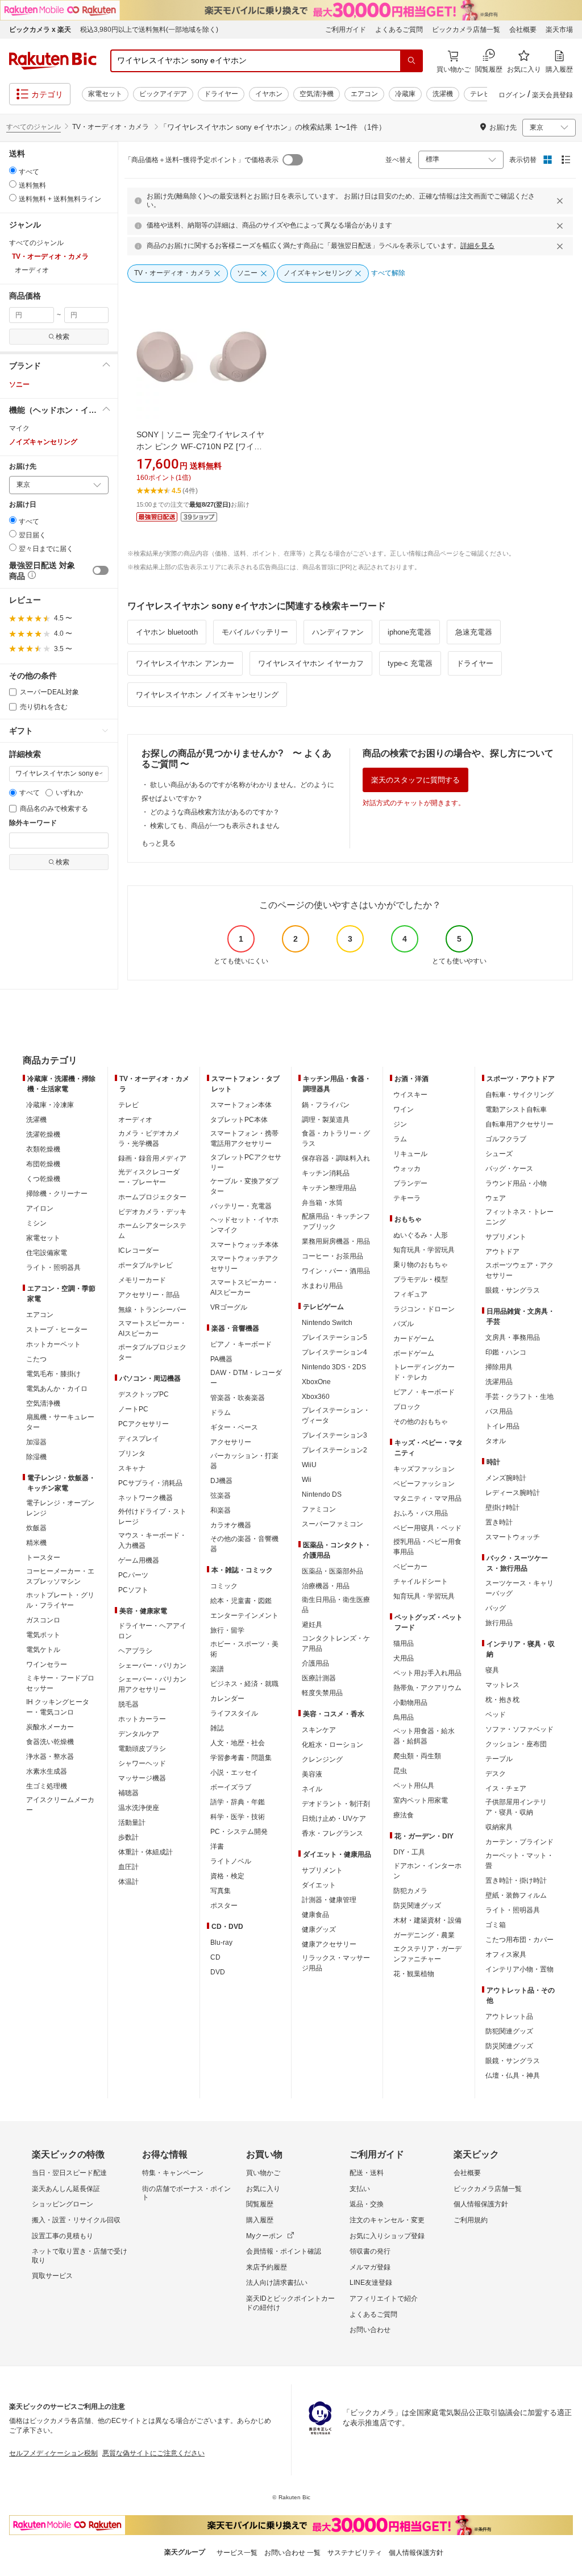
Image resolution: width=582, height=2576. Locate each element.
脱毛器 (128, 1704)
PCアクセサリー (144, 1424)
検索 (63, 337)
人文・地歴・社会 (238, 1743)
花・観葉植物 (414, 1974)
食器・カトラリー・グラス (336, 1138)
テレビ (480, 94)
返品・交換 (367, 2204)
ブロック (407, 1407)
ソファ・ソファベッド (519, 1729)
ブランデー (410, 1183)
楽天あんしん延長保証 (66, 2189)
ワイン (404, 1109)
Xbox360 (316, 1397)
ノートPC (133, 1409)
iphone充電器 (410, 632)
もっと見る (159, 843)
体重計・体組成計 (145, 1852)
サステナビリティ (355, 2553)
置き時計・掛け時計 (516, 1881)
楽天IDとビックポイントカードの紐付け (290, 2303)
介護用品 (315, 1663)
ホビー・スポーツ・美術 (244, 1649)
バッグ (496, 1608)
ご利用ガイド (346, 30)
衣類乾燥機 (43, 1149)
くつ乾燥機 (43, 1179)
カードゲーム (414, 1339)
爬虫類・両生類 (417, 1756)
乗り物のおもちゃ (421, 1265)
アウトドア (502, 1252)
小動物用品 (410, 1703)
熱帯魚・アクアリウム (427, 1688)
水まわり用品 (322, 1286)
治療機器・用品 (326, 1586)
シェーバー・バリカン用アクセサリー (152, 1684)
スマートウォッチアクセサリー (244, 1264)
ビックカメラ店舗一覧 (466, 30)
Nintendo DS (322, 1494)
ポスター (224, 1906)
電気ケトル (43, 1650)
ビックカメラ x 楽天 (40, 30)
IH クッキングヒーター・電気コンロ (58, 1707)
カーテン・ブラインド (519, 1842)
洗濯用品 (499, 1382)
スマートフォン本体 (241, 1105)
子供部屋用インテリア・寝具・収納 (516, 1807)
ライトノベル (231, 1861)
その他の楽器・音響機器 (244, 1544)
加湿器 (36, 1442)
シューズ (499, 1154)
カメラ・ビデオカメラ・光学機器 (149, 1138)
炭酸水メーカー (50, 1727)
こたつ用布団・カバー (519, 1940)
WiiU (309, 1465)
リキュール (410, 1154)
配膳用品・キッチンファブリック (336, 1221)
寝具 (492, 1670)
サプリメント (322, 1870)
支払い (360, 2189)
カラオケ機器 (231, 1525)
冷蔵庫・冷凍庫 (50, 1105)
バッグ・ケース (509, 1169)
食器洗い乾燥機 (50, 1742)
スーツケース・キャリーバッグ (519, 1588)
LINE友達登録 (371, 2283)
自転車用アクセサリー (519, 1124)
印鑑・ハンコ (506, 1352)
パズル (404, 1324)
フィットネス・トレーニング (519, 1217)
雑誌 (217, 1728)
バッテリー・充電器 (241, 1206)
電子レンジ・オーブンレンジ (60, 1508)
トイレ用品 (502, 1426)
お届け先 (23, 467)
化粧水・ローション (332, 1745)
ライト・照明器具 (53, 1268)
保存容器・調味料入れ (336, 1158)
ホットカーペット (53, 1344)
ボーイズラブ (231, 1787)
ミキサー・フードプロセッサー (60, 1683)
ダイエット (319, 1885)
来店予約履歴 (267, 2267)
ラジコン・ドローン (424, 1309)
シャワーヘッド (142, 1763)
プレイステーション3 (334, 1435)
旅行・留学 (227, 1630)
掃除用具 (499, 1367)
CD (215, 1957)
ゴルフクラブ (506, 1139)
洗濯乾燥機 (43, 1134)
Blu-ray (221, 1943)
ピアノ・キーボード (241, 1344)
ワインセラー (47, 1664)
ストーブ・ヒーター (57, 1330)
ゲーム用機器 (139, 1560)
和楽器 (221, 1510)
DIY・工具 (409, 1852)
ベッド (496, 1714)
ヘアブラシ (135, 1651)
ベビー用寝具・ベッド (427, 1528)
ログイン (512, 95)
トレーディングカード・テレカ (424, 1372)
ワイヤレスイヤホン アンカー (185, 663)
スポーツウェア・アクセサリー (519, 1270)
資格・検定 (227, 1876)
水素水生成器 (47, 1771)
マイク (19, 428)
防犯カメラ (410, 1891)
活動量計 (132, 1823)
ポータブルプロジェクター (152, 1352)
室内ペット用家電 (421, 1800)
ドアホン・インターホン (427, 1871)
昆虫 (400, 1771)
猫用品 (404, 1643)
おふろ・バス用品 (421, 1513)
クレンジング (322, 1759)
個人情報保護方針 (481, 2204)
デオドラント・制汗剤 (336, 1804)
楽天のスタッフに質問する (415, 780)
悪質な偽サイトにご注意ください (153, 2453)
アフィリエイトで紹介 (384, 2298)
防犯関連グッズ (509, 2031)
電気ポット (43, 1635)
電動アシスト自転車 (516, 1109)
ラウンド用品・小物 (516, 1183)
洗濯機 (443, 94)
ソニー (19, 384)
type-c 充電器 (410, 663)
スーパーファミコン (332, 1524)
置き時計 (499, 1522)
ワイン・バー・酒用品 (336, 1271)
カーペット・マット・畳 (519, 1861)
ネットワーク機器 (145, 1498)
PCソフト (133, 1590)
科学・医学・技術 (238, 1817)
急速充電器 (474, 632)
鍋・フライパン (326, 1105)
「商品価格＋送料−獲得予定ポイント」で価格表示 (201, 160)
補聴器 (128, 1793)
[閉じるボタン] (562, 201)
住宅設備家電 (47, 1253)
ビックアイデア (163, 94)
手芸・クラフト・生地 (519, 1397)
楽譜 (217, 1669)
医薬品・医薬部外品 (332, 1571)
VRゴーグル (229, 1307)
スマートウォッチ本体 (244, 1245)
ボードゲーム (414, 1353)
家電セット (105, 94)
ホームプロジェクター (152, 1197)
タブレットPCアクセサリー (246, 1162)
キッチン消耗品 (326, 1173)
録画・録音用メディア (152, 1158)
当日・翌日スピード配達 (69, 2173)
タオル (496, 1441)
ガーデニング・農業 (424, 1935)
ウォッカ (407, 1169)
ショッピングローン (63, 2204)
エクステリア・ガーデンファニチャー (427, 1954)
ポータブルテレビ (145, 1265)
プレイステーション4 (334, 1352)
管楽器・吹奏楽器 (238, 1398)
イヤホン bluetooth (167, 632)
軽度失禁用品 (322, 1693)
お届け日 (23, 505)
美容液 (312, 1774)
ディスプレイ (139, 1439)
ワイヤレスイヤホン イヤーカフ (311, 663)
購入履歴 (260, 2220)
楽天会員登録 (552, 95)
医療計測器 (319, 1678)
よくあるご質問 (399, 30)
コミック (224, 1586)
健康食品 (315, 1915)
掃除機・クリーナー (57, 1194)
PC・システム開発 (239, 1832)
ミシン (36, 1223)
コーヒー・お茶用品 (332, 1256)
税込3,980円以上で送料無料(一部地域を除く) (149, 30)
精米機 (36, 1543)
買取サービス (52, 2276)
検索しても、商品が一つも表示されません (215, 826)
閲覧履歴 (260, 2204)
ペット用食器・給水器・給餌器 (424, 1736)
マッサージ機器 (142, 1778)
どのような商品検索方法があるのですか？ (215, 812)
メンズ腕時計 (506, 1478)
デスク (496, 1774)
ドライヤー (221, 94)
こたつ (36, 1359)
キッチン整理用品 (329, 1188)
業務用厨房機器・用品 (336, 1241)
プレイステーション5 (334, 1337)
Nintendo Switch (327, 1323)
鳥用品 (404, 1717)
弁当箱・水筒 (322, 1203)
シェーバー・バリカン (152, 1666)
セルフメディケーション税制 (53, 2453)
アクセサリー (231, 1442)
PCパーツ (133, 1575)
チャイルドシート (421, 1581)
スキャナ (132, 1468)
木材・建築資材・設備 (427, 1920)
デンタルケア (139, 1734)
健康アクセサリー (329, 1944)
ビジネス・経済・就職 (244, 1684)
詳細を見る (477, 246)
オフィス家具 (506, 1954)
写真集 (221, 1891)
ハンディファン (338, 632)
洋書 (217, 1846)
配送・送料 (367, 2173)
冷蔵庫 (405, 94)
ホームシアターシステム (152, 1231)
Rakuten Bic (53, 61)
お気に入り (263, 2189)
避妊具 (312, 1625)
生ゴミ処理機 (47, 1786)
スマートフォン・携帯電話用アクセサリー (244, 1138)
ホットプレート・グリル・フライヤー (60, 1600)
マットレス (502, 1685)
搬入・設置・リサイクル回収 (76, 2220)
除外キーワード (33, 823)
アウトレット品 (509, 2016)
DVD (218, 1972)
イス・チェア (506, 1788)
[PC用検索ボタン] (411, 61)
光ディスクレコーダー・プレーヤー (149, 1177)
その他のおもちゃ (421, 1422)
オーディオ (135, 1120)
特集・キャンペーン (173, 2173)
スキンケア (319, 1730)
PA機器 (221, 1359)
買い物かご (263, 2173)
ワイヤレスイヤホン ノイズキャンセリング (207, 695)
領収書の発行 (370, 2251)
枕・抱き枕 (502, 1700)
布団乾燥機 (43, 1164)
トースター (43, 1558)
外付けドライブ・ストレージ (152, 1517)
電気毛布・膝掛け (53, 1374)
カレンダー (227, 1699)
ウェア (496, 1198)
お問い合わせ (370, 2330)
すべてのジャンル (34, 127)
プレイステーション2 (334, 1450)
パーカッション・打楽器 (244, 1461)
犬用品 (404, 1658)
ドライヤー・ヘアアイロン (152, 1631)
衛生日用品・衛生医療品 (336, 1605)
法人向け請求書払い (277, 2283)
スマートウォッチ (513, 1537)
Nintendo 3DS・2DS (334, 1367)
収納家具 (499, 1827)
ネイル (312, 1789)
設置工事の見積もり (63, 2236)
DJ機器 (221, 1481)
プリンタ (132, 1453)
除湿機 (36, 1457)
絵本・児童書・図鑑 (241, 1601)
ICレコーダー (139, 1250)
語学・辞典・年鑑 (238, 1802)
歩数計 (128, 1837)
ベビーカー (410, 1567)
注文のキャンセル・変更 (387, 2220)
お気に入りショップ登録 (387, 2236)
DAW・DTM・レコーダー (246, 1378)
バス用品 (499, 1411)
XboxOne (316, 1382)
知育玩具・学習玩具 (424, 1250)
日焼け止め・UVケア (334, 1819)
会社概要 (523, 30)
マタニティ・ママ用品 (427, 1498)
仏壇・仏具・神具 (513, 2076)
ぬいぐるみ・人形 (421, 1235)
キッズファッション (424, 1469)
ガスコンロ (43, 1620)
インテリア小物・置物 (519, 1969)
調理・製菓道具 (326, 1120)
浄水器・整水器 (50, 1757)
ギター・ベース (234, 1427)
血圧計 (128, 1867)
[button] (59, 366)
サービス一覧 (237, 2553)
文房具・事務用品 (513, 1337)
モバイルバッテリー (255, 632)
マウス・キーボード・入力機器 (152, 1540)
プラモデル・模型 (421, 1279)
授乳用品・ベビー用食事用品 (427, 1547)
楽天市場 (559, 30)
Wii (307, 1480)
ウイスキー (410, 1095)
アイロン (40, 1208)
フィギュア (410, 1294)
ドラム (221, 1413)
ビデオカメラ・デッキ (152, 1212)
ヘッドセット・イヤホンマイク (244, 1225)
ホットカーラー (142, 1719)
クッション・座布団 (516, 1744)
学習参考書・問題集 (241, 1758)
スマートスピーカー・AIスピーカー (152, 1328)
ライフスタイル (234, 1713)
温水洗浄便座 (139, 1808)
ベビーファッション (424, 1484)
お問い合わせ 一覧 (292, 2553)
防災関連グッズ (417, 1906)
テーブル (499, 1759)
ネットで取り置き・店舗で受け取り (80, 2256)
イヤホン (269, 94)
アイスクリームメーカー (60, 1805)
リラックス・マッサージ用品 (336, 1963)
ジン (400, 1124)
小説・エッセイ (234, 1772)
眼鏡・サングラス (513, 1290)
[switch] (101, 570)
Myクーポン (264, 2236)
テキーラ (407, 1198)
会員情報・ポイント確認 (284, 2251)
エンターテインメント (244, 1616)
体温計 (128, 1882)
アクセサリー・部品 (149, 1295)
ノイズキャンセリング (43, 442)
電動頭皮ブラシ (142, 1749)
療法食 (404, 1815)
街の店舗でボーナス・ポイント (186, 2193)
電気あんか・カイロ (57, 1389)
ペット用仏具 (414, 1786)
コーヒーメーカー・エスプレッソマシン (60, 1576)
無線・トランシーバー (152, 1310)
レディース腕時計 (513, 1493)
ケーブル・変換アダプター (244, 1186)
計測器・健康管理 (329, 1900)
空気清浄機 (317, 94)
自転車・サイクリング (519, 1095)
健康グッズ (319, 1929)
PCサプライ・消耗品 (150, 1483)
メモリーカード (142, 1280)
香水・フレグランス (332, 1833)
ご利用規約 (471, 2220)
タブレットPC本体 (239, 1120)
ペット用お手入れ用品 (427, 1673)
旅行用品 (499, 1623)
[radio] (13, 170)
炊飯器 (36, 1528)
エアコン (364, 94)
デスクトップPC (144, 1394)
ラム (400, 1139)
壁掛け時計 (502, 1508)
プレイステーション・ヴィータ (336, 1415)
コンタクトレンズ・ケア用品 (336, 1643)
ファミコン (319, 1509)
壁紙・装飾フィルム (516, 1895)
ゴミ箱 (496, 1925)
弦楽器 (221, 1496)
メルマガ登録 (370, 2267)
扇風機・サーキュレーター (60, 1422)
